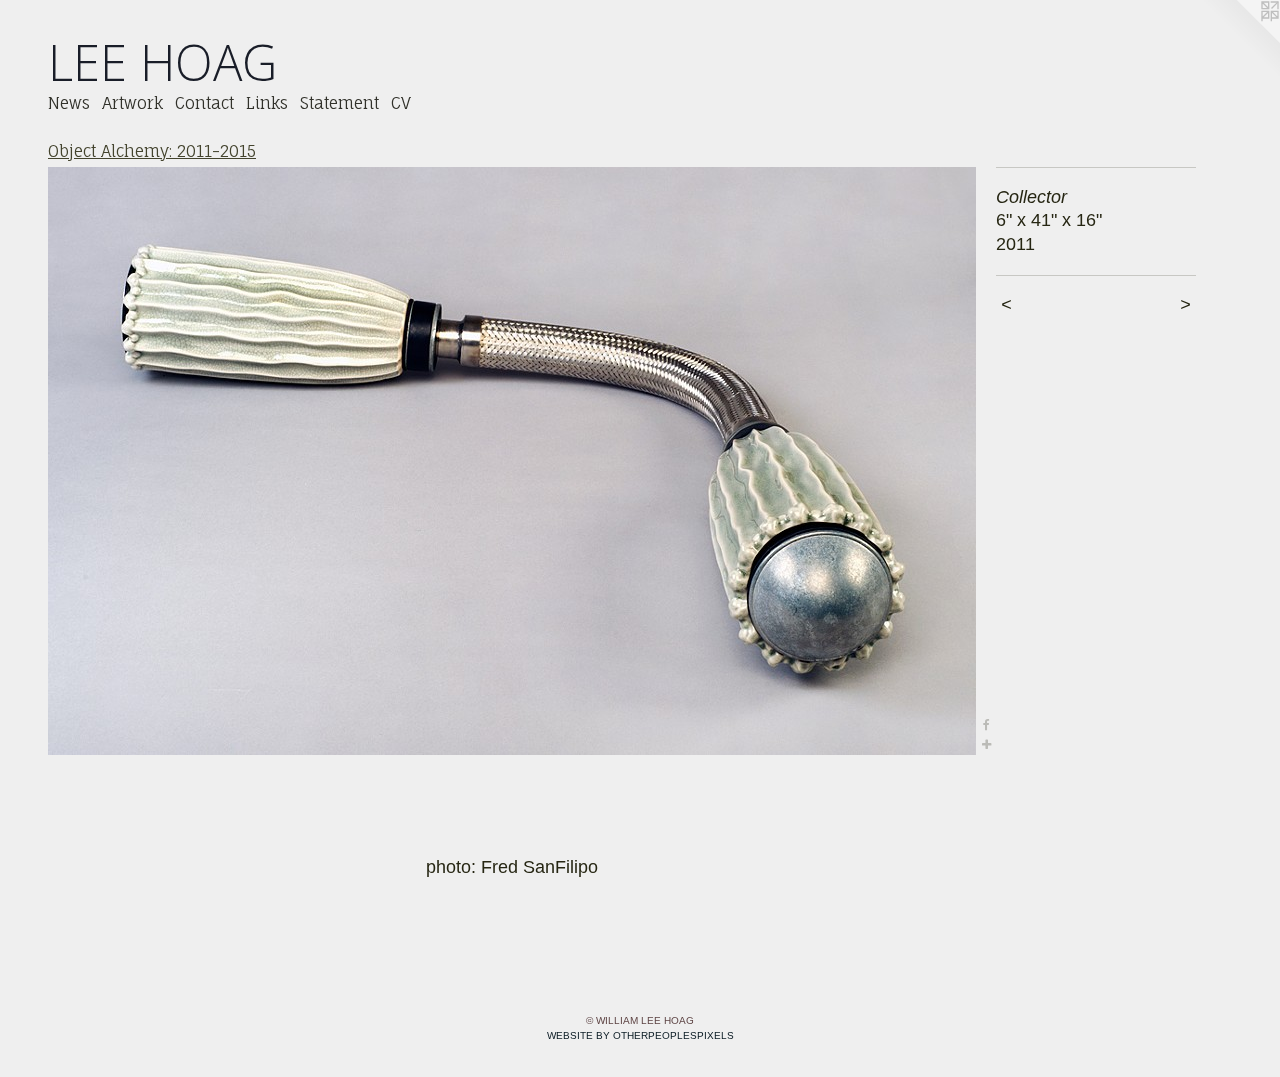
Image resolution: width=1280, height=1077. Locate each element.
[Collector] (512, 461)
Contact (204, 103)
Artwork (132, 103)
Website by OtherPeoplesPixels (640, 1035)
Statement (339, 103)
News (69, 103)
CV (401, 103)
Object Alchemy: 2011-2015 (152, 151)
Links (267, 103)
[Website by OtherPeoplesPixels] (1240, 40)
